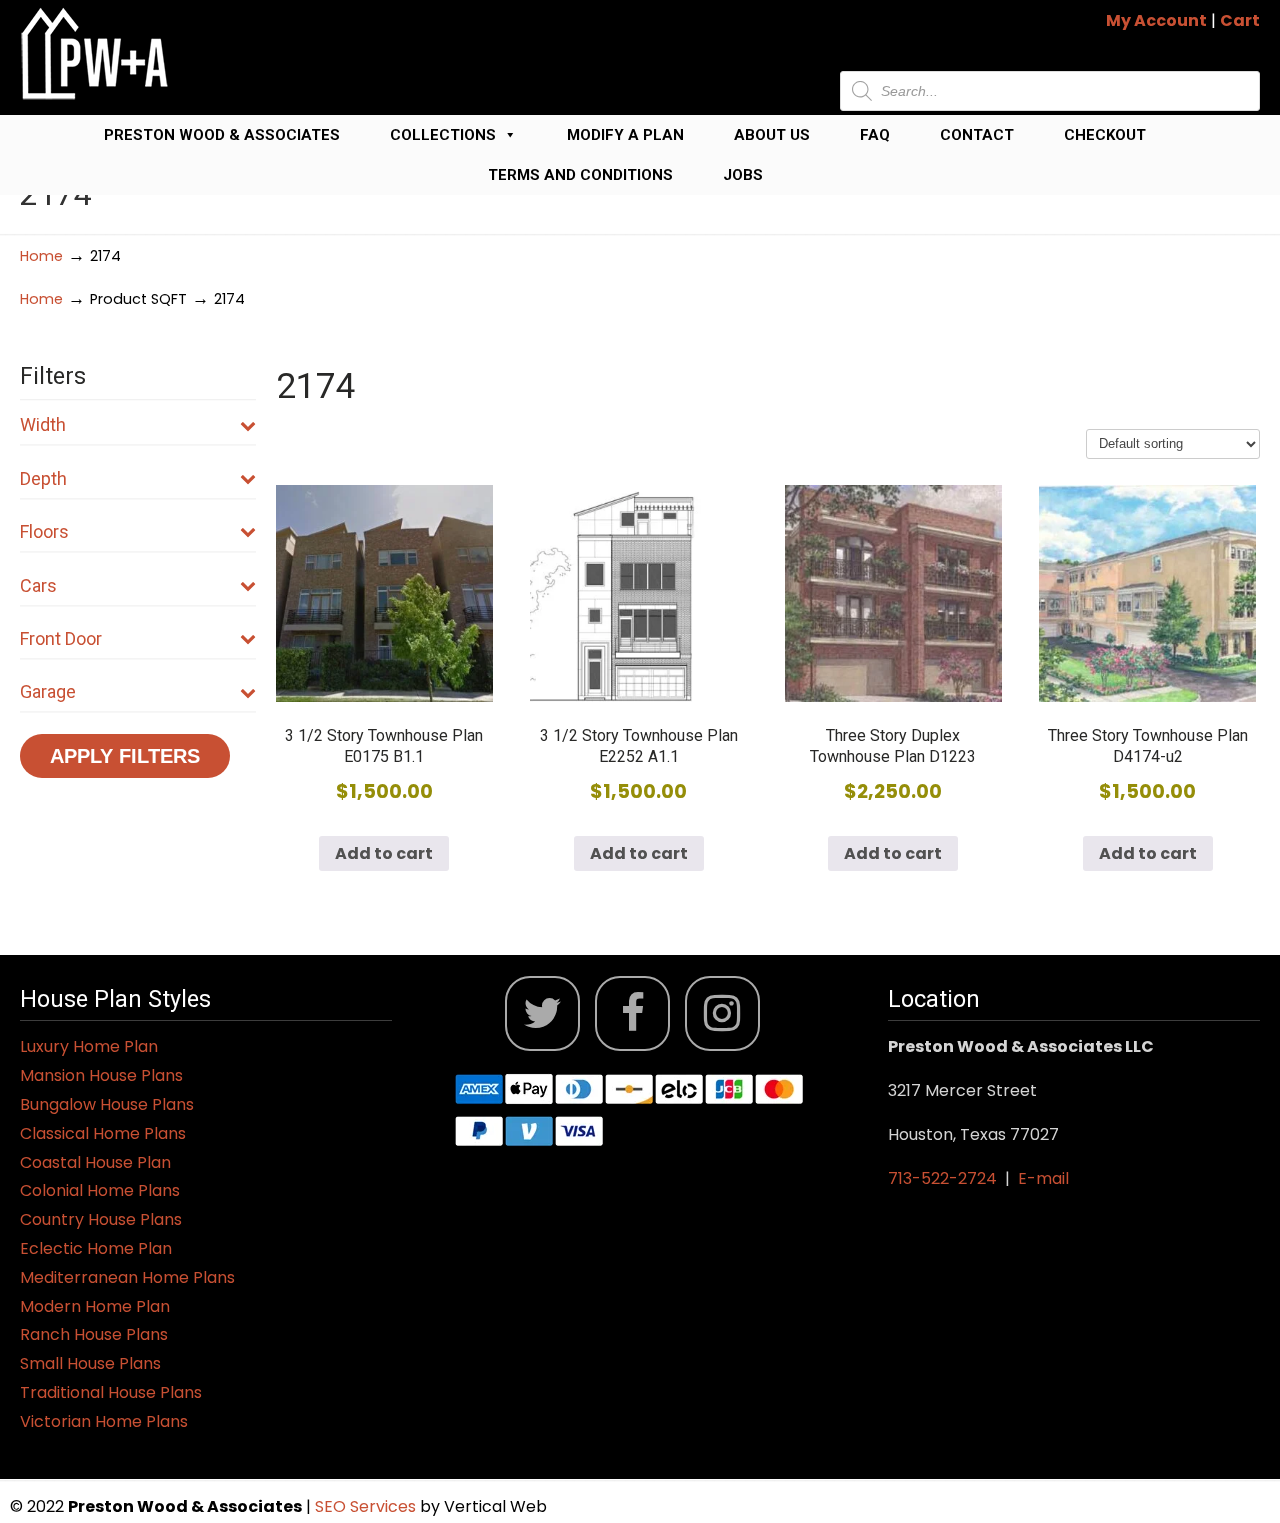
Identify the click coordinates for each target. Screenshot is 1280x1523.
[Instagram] (722, 1013)
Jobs (743, 175)
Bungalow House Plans (107, 1104)
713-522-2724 (942, 1178)
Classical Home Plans (103, 1133)
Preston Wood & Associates (222, 135)
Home (41, 256)
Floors (44, 531)
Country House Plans (101, 1219)
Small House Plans (90, 1363)
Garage (48, 691)
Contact (977, 135)
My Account (1156, 20)
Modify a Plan (625, 135)
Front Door (61, 638)
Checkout (1105, 135)
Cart (1240, 20)
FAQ (875, 135)
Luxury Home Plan (89, 1046)
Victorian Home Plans (104, 1421)
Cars (38, 585)
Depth (43, 478)
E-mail (1043, 1178)
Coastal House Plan (95, 1162)
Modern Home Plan (95, 1306)
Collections (443, 135)
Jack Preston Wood (95, 53)
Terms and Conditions (580, 175)
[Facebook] (632, 1013)
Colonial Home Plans (100, 1190)
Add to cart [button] (384, 853)
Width (43, 424)
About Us (772, 135)
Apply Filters (125, 756)
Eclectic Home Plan (96, 1248)
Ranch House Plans (94, 1334)
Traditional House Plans (111, 1392)
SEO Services (367, 1506)
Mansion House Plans (101, 1075)
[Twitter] (542, 1013)
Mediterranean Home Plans (127, 1277)
